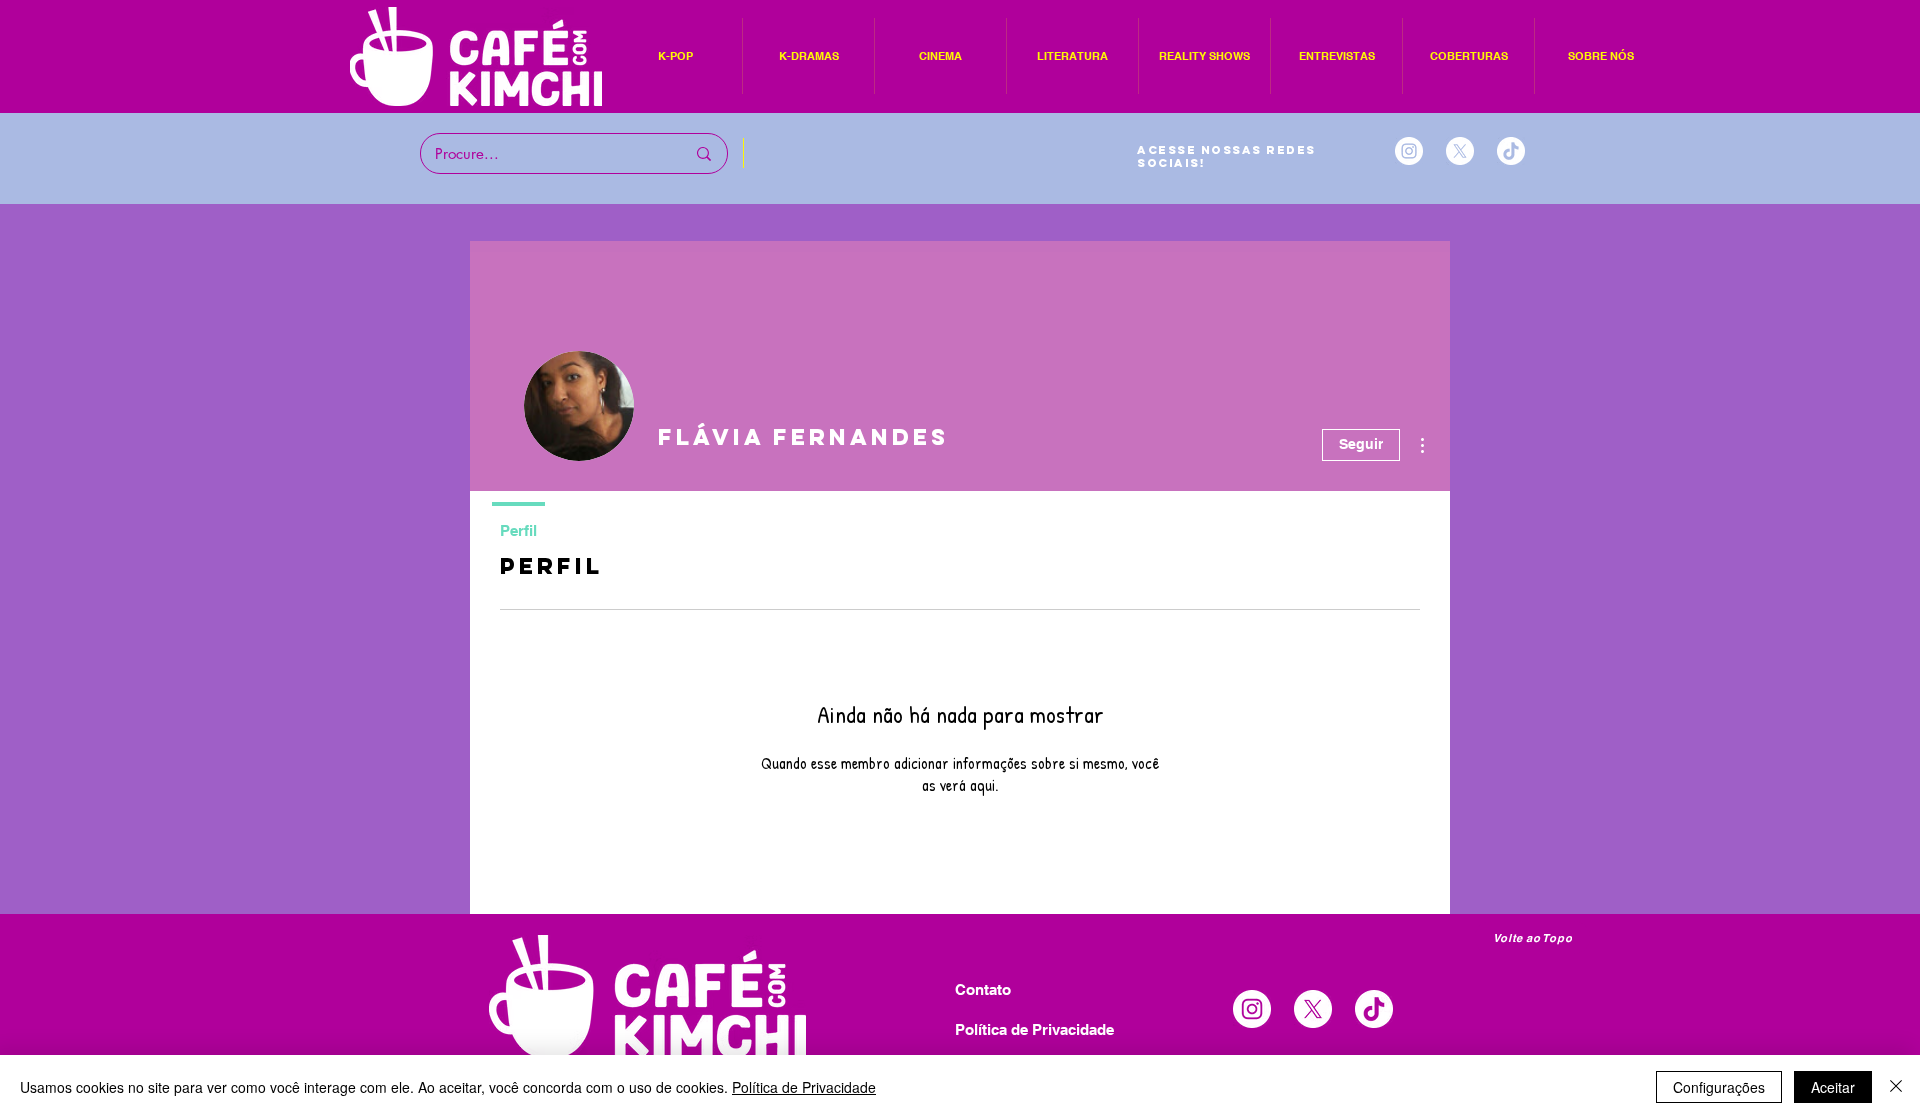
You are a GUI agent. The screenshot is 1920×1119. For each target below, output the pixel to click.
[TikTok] (1511, 151)
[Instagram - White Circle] (1409, 151)
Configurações (1719, 1087)
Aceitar (1833, 1087)
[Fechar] (1896, 1087)
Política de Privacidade (804, 1087)
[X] (1460, 151)
